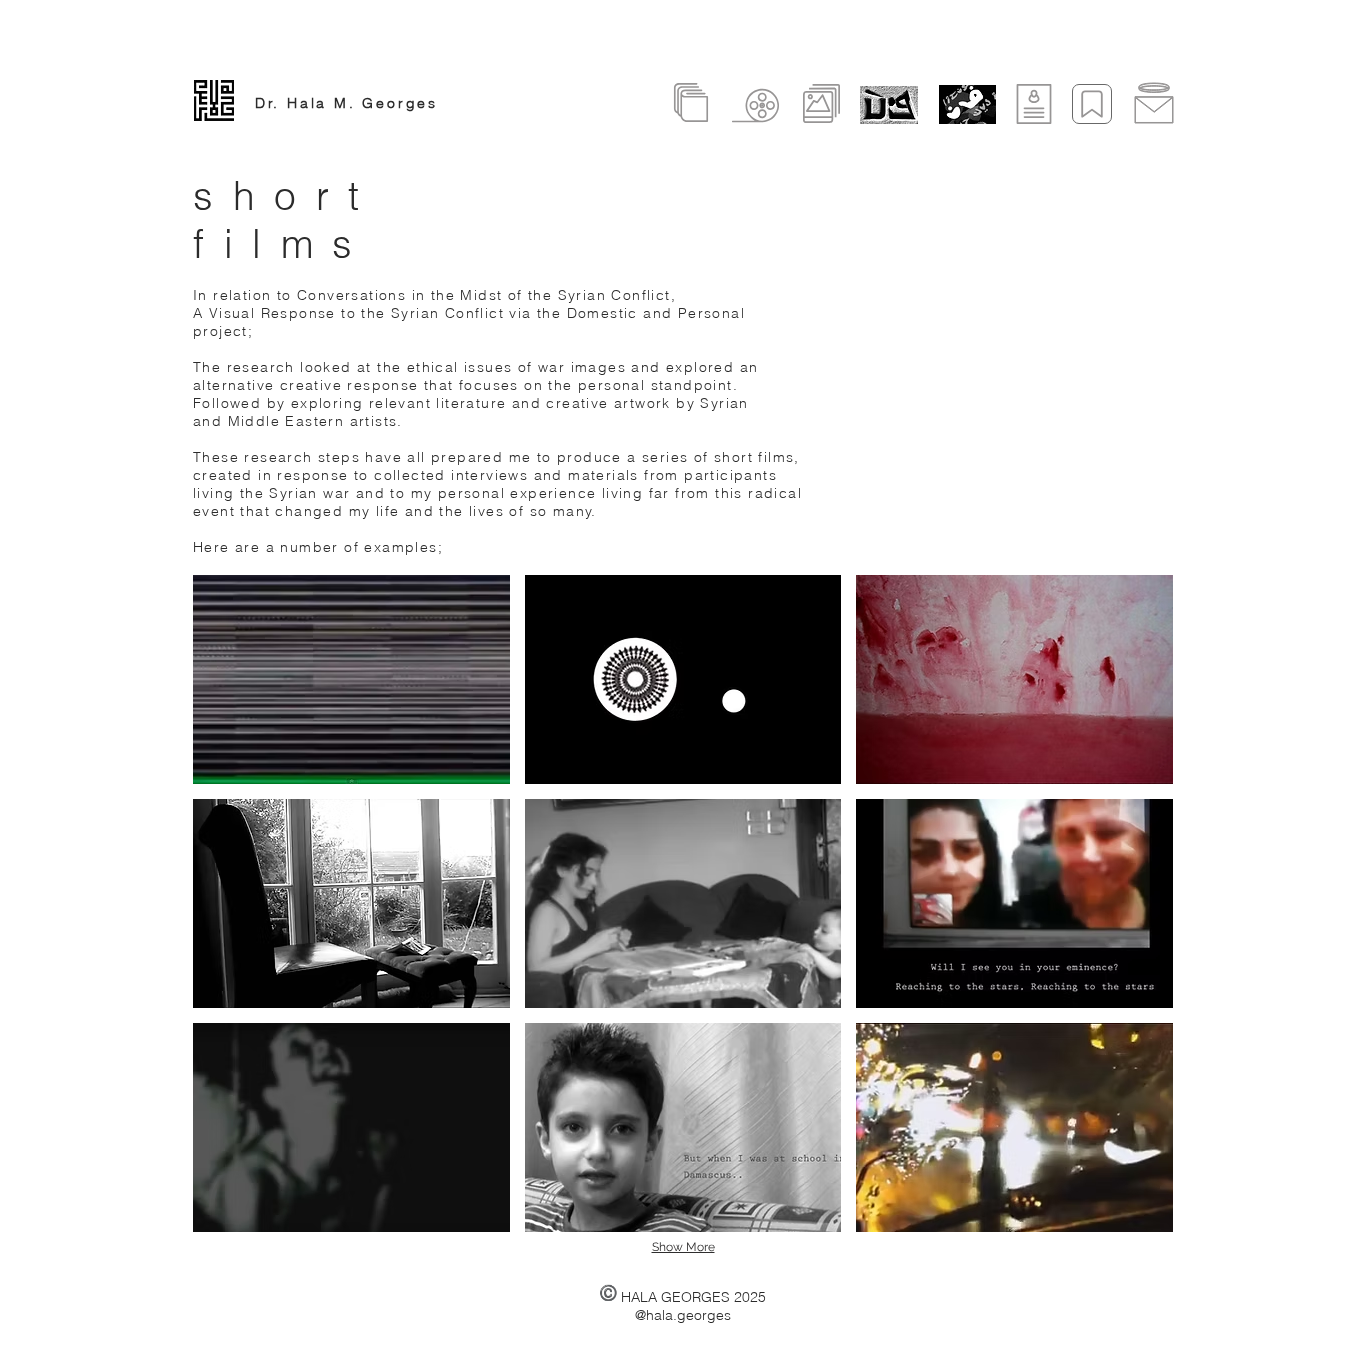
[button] (351, 679)
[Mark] (1092, 104)
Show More (683, 1247)
